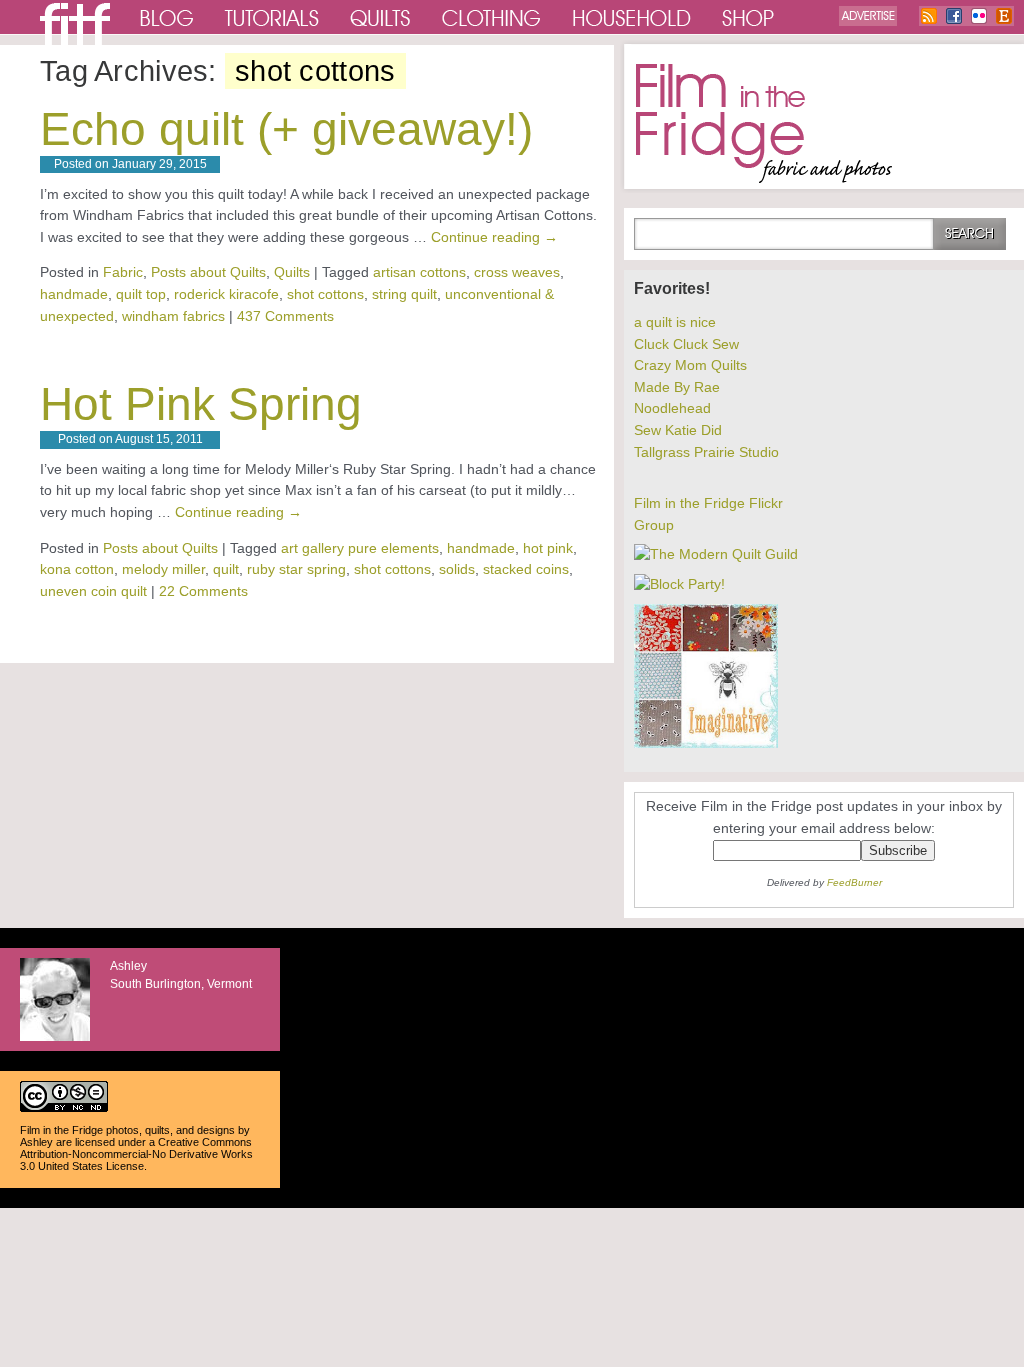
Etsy (1004, 16)
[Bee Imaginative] (706, 743)
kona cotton (77, 569)
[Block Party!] (679, 584)
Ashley (36, 1142)
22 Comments (203, 591)
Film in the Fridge (764, 124)
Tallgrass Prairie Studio (706, 452)
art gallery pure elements (360, 548)
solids (457, 569)
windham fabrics (173, 316)
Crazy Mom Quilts (690, 365)
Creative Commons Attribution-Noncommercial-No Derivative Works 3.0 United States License (136, 1154)
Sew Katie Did (678, 430)
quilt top (141, 294)
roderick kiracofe (226, 294)
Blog (167, 17)
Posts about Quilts (208, 272)
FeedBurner (854, 882)
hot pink (548, 548)
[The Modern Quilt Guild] (716, 554)
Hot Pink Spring (201, 404)
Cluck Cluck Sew (686, 344)
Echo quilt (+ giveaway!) (286, 129)
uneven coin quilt (93, 591)
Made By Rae (677, 387)
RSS (929, 16)
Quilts (381, 17)
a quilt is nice (675, 322)
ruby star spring (296, 569)
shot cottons (325, 294)
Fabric (123, 272)
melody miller (163, 569)
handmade (74, 294)
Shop (749, 17)
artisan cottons (419, 272)
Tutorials (272, 17)
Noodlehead (672, 408)
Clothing (492, 17)
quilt (226, 569)
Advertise (868, 16)
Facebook (954, 16)
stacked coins (526, 569)
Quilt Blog (75, 24)
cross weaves (517, 272)
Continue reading (494, 237)
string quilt (404, 294)
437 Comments (285, 316)
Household (633, 17)
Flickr (979, 16)
